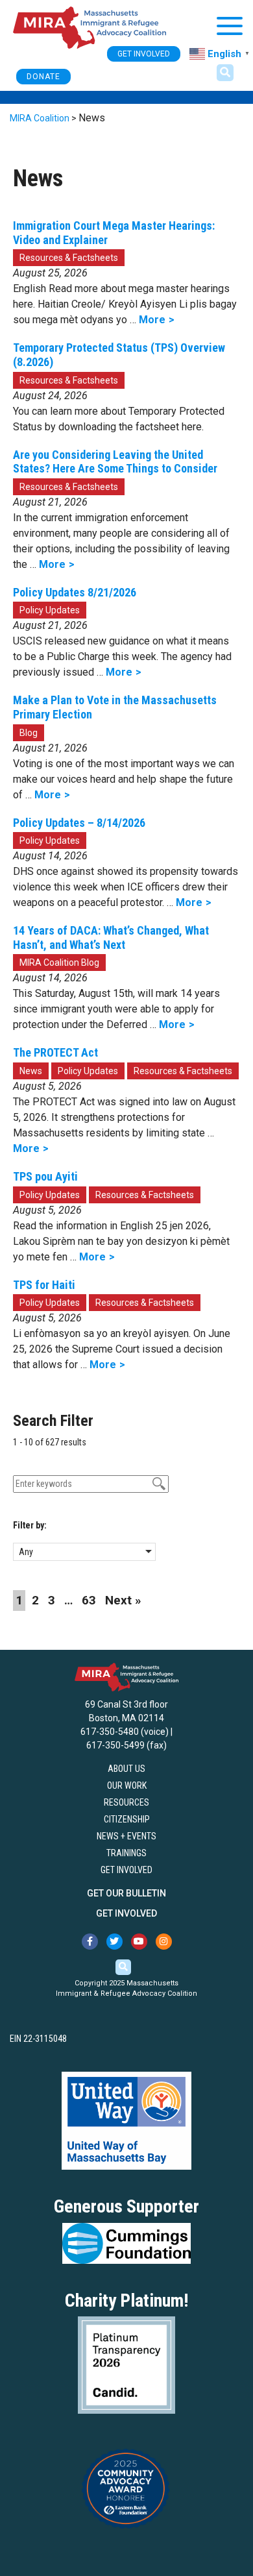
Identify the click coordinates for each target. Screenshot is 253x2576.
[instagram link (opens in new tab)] (164, 1942)
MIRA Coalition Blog (59, 963)
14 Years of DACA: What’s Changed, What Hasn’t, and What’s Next (111, 938)
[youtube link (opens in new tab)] (139, 1942)
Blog (29, 733)
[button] (225, 73)
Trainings (126, 1853)
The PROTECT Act (55, 1052)
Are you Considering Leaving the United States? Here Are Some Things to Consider (115, 462)
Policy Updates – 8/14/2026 (79, 823)
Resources (126, 1802)
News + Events (126, 1836)
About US (126, 1769)
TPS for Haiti (44, 1285)
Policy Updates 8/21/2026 (75, 592)
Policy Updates (50, 610)
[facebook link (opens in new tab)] (90, 1942)
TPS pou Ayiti (45, 1176)
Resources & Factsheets (69, 258)
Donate (43, 77)
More (152, 320)
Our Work (127, 1785)
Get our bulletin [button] (126, 1893)
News (31, 1071)
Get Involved (126, 1870)
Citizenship (127, 1819)
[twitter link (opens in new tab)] (114, 1942)
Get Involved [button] (144, 54)
